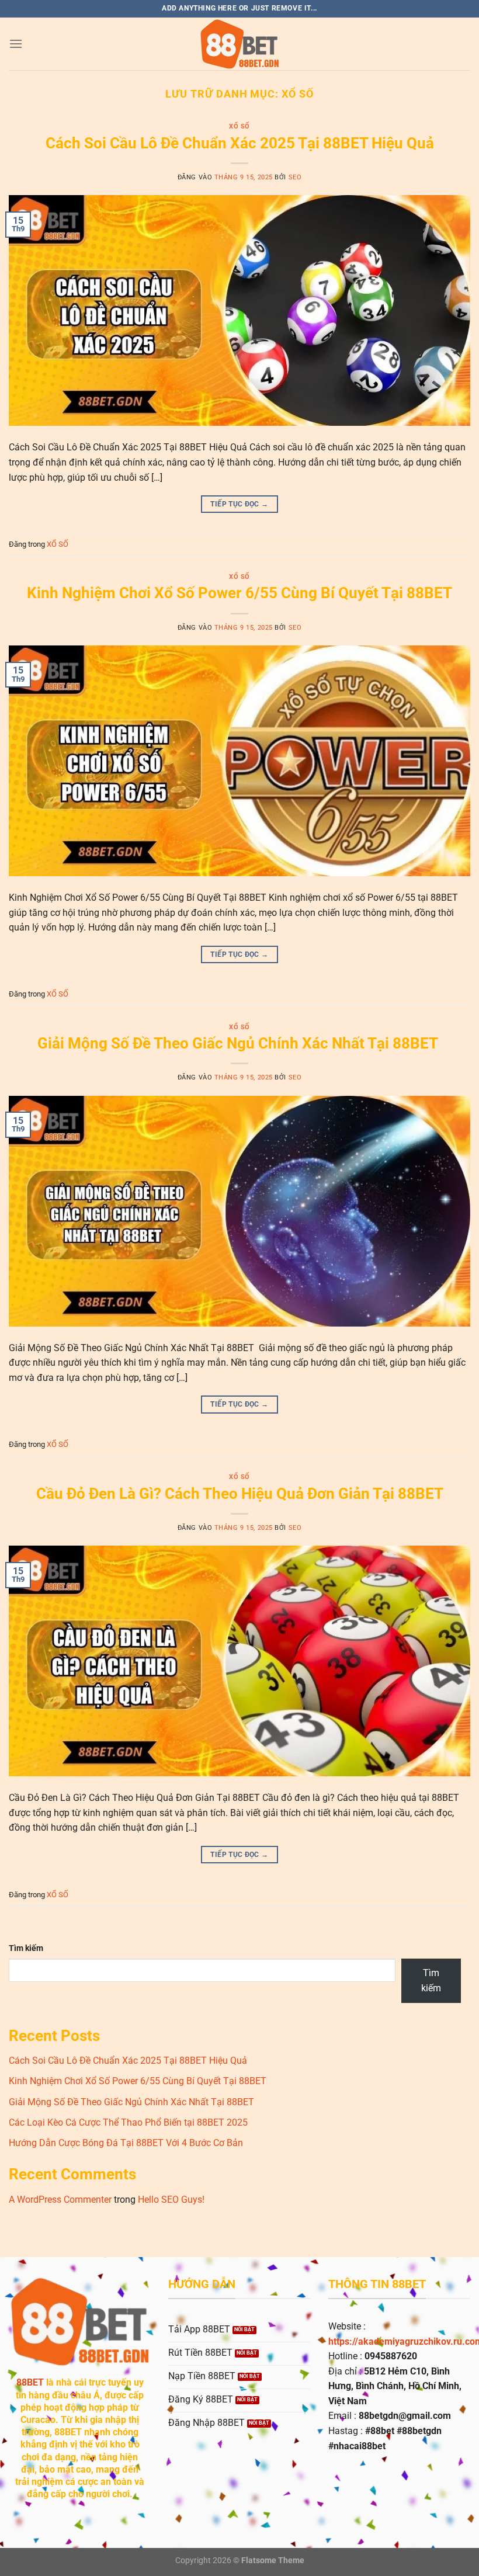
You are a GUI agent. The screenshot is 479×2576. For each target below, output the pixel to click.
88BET (30, 2382)
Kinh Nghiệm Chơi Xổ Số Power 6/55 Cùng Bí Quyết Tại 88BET (239, 593)
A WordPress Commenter (60, 2200)
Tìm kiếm (26, 1948)
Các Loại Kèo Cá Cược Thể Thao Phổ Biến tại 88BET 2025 (129, 2122)
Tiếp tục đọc (239, 504)
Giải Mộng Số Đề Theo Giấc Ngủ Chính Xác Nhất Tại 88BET (239, 1043)
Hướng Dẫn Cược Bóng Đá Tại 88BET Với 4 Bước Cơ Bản (127, 2143)
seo (295, 177)
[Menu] (16, 44)
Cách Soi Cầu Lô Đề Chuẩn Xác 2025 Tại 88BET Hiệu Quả (240, 143)
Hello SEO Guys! (171, 2200)
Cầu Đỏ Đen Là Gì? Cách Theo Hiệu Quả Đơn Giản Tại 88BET (240, 1494)
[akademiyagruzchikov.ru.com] (239, 44)
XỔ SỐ (239, 126)
